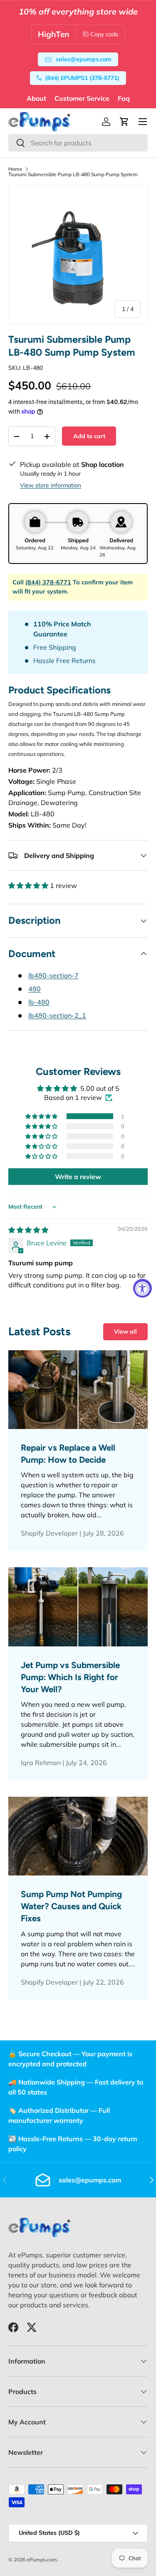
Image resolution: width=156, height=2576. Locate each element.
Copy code (104, 34)
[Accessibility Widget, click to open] (142, 1288)
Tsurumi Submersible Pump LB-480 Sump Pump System (73, 175)
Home (15, 169)
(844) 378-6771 (48, 582)
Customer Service (82, 98)
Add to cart (89, 436)
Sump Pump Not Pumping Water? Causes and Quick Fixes (71, 1906)
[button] (124, 122)
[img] (28, 1230)
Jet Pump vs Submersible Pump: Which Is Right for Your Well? (70, 1677)
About (36, 98)
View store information (51, 485)
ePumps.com (42, 2560)
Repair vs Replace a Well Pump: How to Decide (68, 1454)
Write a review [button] (78, 1177)
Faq (124, 98)
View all (125, 1332)
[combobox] (78, 143)
